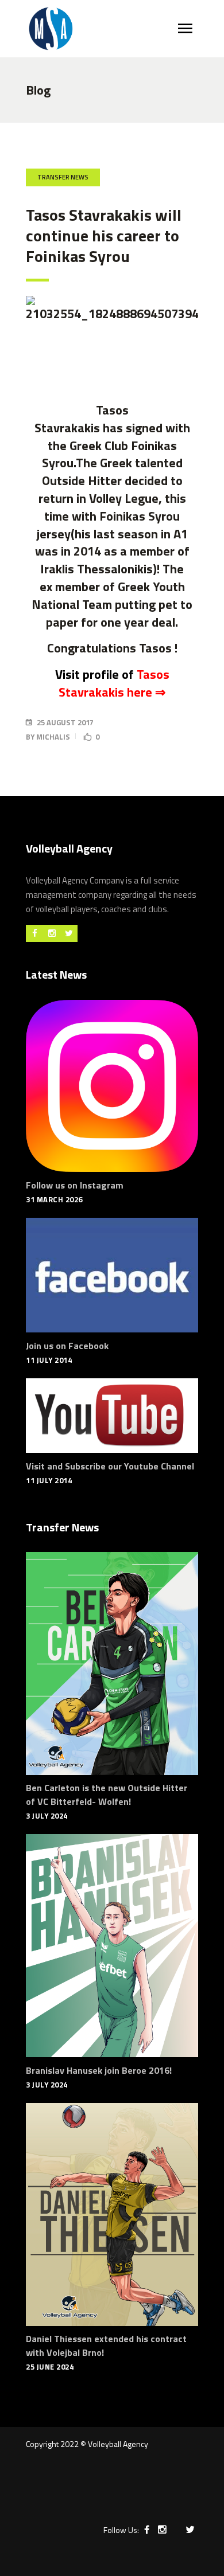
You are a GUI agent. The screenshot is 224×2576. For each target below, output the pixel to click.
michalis (53, 737)
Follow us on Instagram (75, 1185)
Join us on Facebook (67, 1346)
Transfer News (63, 177)
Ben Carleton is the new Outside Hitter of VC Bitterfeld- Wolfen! (107, 1795)
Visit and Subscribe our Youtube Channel (110, 1466)
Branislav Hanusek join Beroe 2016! (99, 2070)
